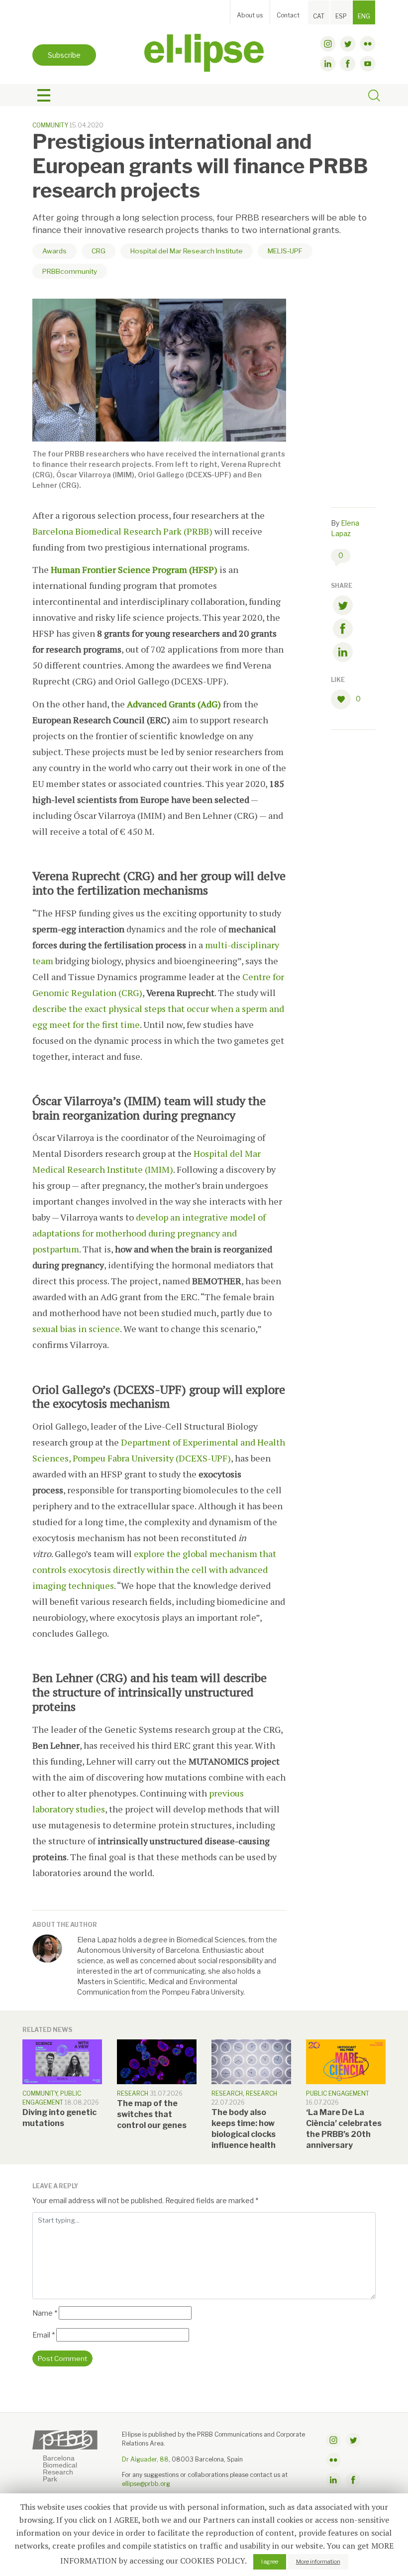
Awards (54, 251)
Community (50, 125)
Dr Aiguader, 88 (145, 2459)
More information (318, 2562)
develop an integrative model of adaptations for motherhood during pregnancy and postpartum (149, 1233)
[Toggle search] (374, 97)
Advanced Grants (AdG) (174, 704)
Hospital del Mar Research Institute (187, 251)
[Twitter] (343, 607)
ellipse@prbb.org (146, 2484)
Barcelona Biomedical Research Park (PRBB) (122, 531)
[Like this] (343, 699)
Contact (288, 15)
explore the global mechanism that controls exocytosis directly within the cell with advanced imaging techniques (154, 1569)
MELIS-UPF (285, 251)
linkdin (328, 64)
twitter (348, 44)
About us (250, 15)
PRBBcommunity (70, 271)
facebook (348, 64)
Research (133, 2093)
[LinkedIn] (343, 654)
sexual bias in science (76, 1329)
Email (44, 2335)
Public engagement (338, 2093)
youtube (368, 64)
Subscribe (64, 55)
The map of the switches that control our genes (152, 2114)
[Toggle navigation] (44, 96)
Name (45, 2313)
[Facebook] (343, 630)
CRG (99, 251)
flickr (368, 44)
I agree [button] (270, 2562)
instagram (328, 44)
